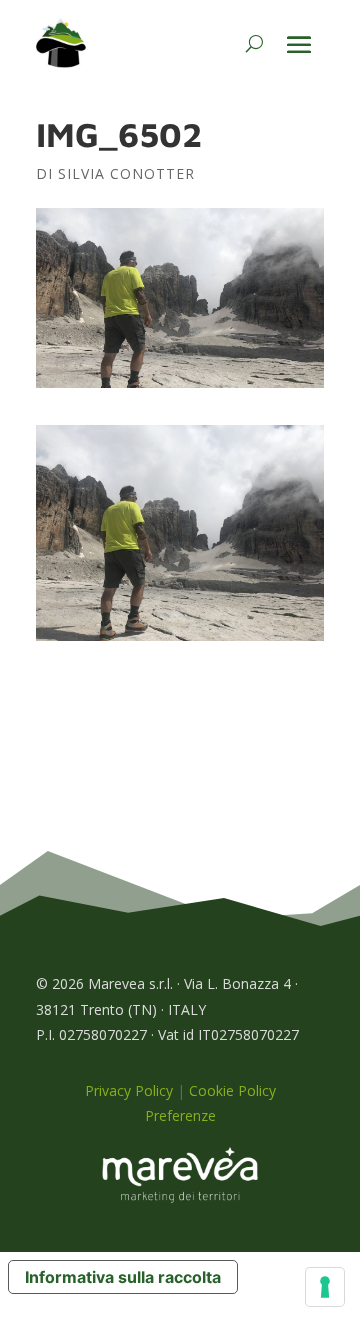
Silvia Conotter (126, 173)
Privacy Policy (129, 1090)
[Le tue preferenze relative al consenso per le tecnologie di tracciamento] (325, 1287)
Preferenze (180, 1115)
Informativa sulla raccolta (123, 1277)
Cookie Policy (232, 1090)
